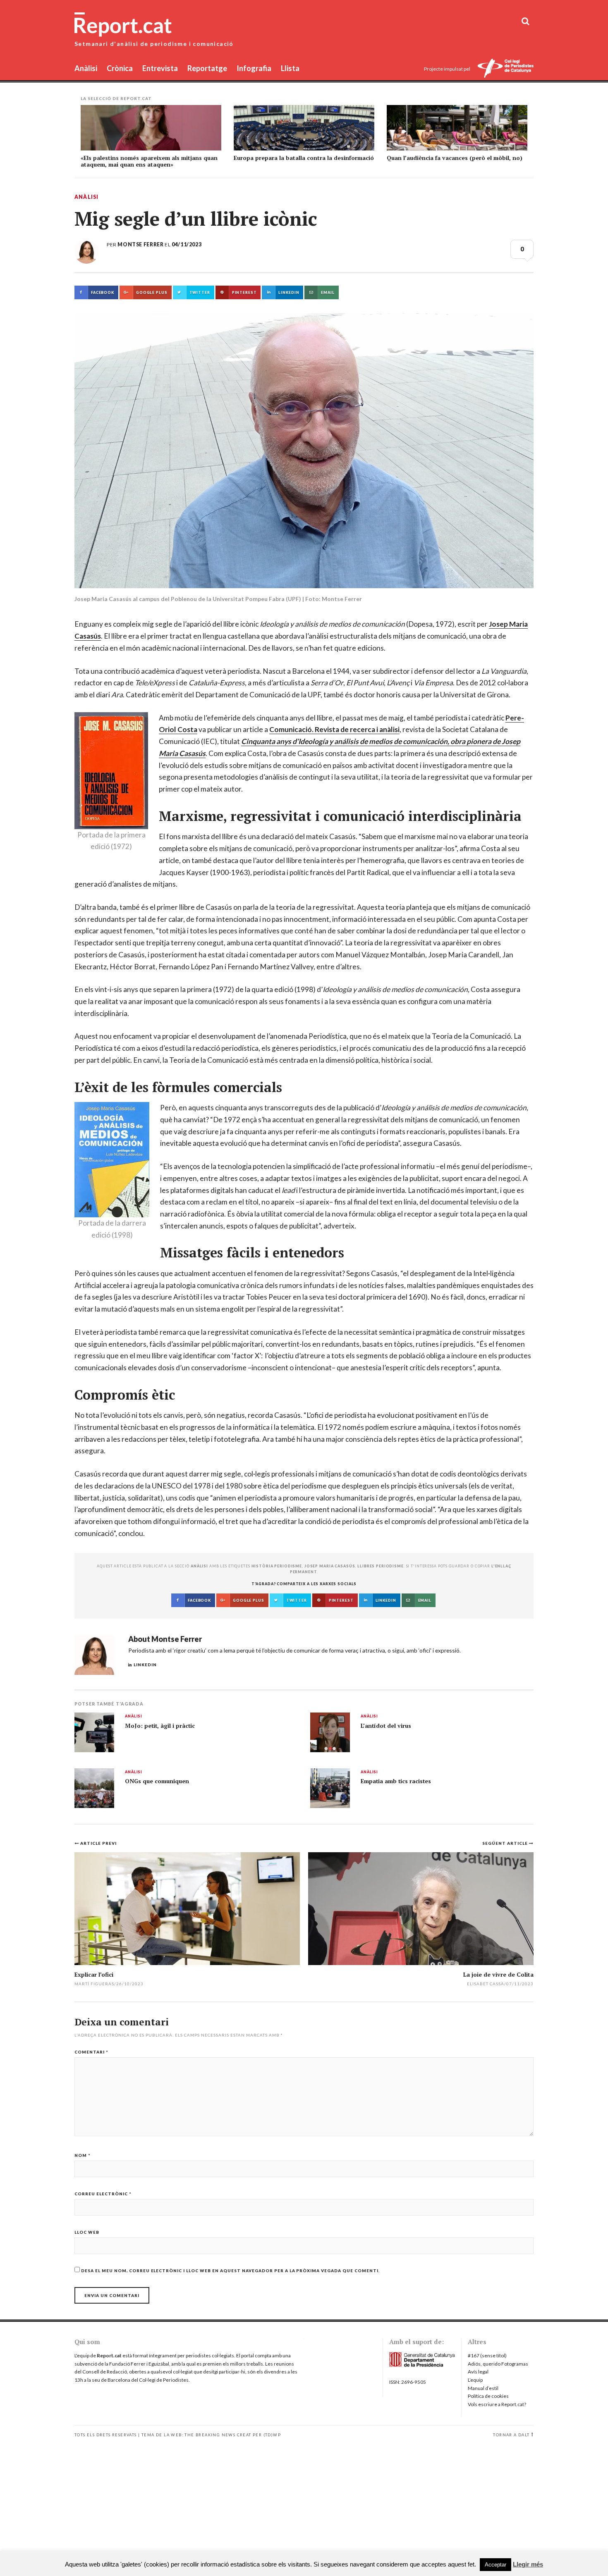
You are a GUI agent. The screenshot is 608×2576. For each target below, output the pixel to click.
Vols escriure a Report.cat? (497, 2404)
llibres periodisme (381, 1566)
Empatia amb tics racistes (396, 1781)
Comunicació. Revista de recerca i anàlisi (334, 729)
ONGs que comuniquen (157, 1781)
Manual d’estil (483, 2388)
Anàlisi (86, 68)
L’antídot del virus (386, 1726)
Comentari (91, 2052)
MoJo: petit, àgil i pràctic (160, 1726)
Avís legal (478, 2372)
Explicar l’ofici (94, 1974)
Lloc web (87, 2232)
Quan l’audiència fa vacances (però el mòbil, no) (455, 158)
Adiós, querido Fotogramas (498, 2364)
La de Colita (498, 1974)
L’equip (475, 2380)
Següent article (506, 1843)
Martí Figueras (94, 1984)
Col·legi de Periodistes (164, 2380)
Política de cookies (488, 2396)
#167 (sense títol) (487, 2355)
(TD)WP (272, 2435)
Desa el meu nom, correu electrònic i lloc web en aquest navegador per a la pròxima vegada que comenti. (230, 2271)
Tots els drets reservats (106, 2435)
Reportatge (207, 68)
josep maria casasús (330, 1566)
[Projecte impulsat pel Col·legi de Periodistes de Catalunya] (505, 69)
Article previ (98, 1843)
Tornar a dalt (511, 2435)
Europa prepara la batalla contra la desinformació (304, 158)
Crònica (120, 68)
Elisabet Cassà (486, 1984)
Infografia (254, 68)
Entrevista (160, 68)
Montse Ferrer (140, 244)
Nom (83, 2155)
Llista (290, 68)
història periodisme (277, 1566)
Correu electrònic (103, 2194)
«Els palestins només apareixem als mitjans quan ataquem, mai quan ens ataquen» (149, 161)
